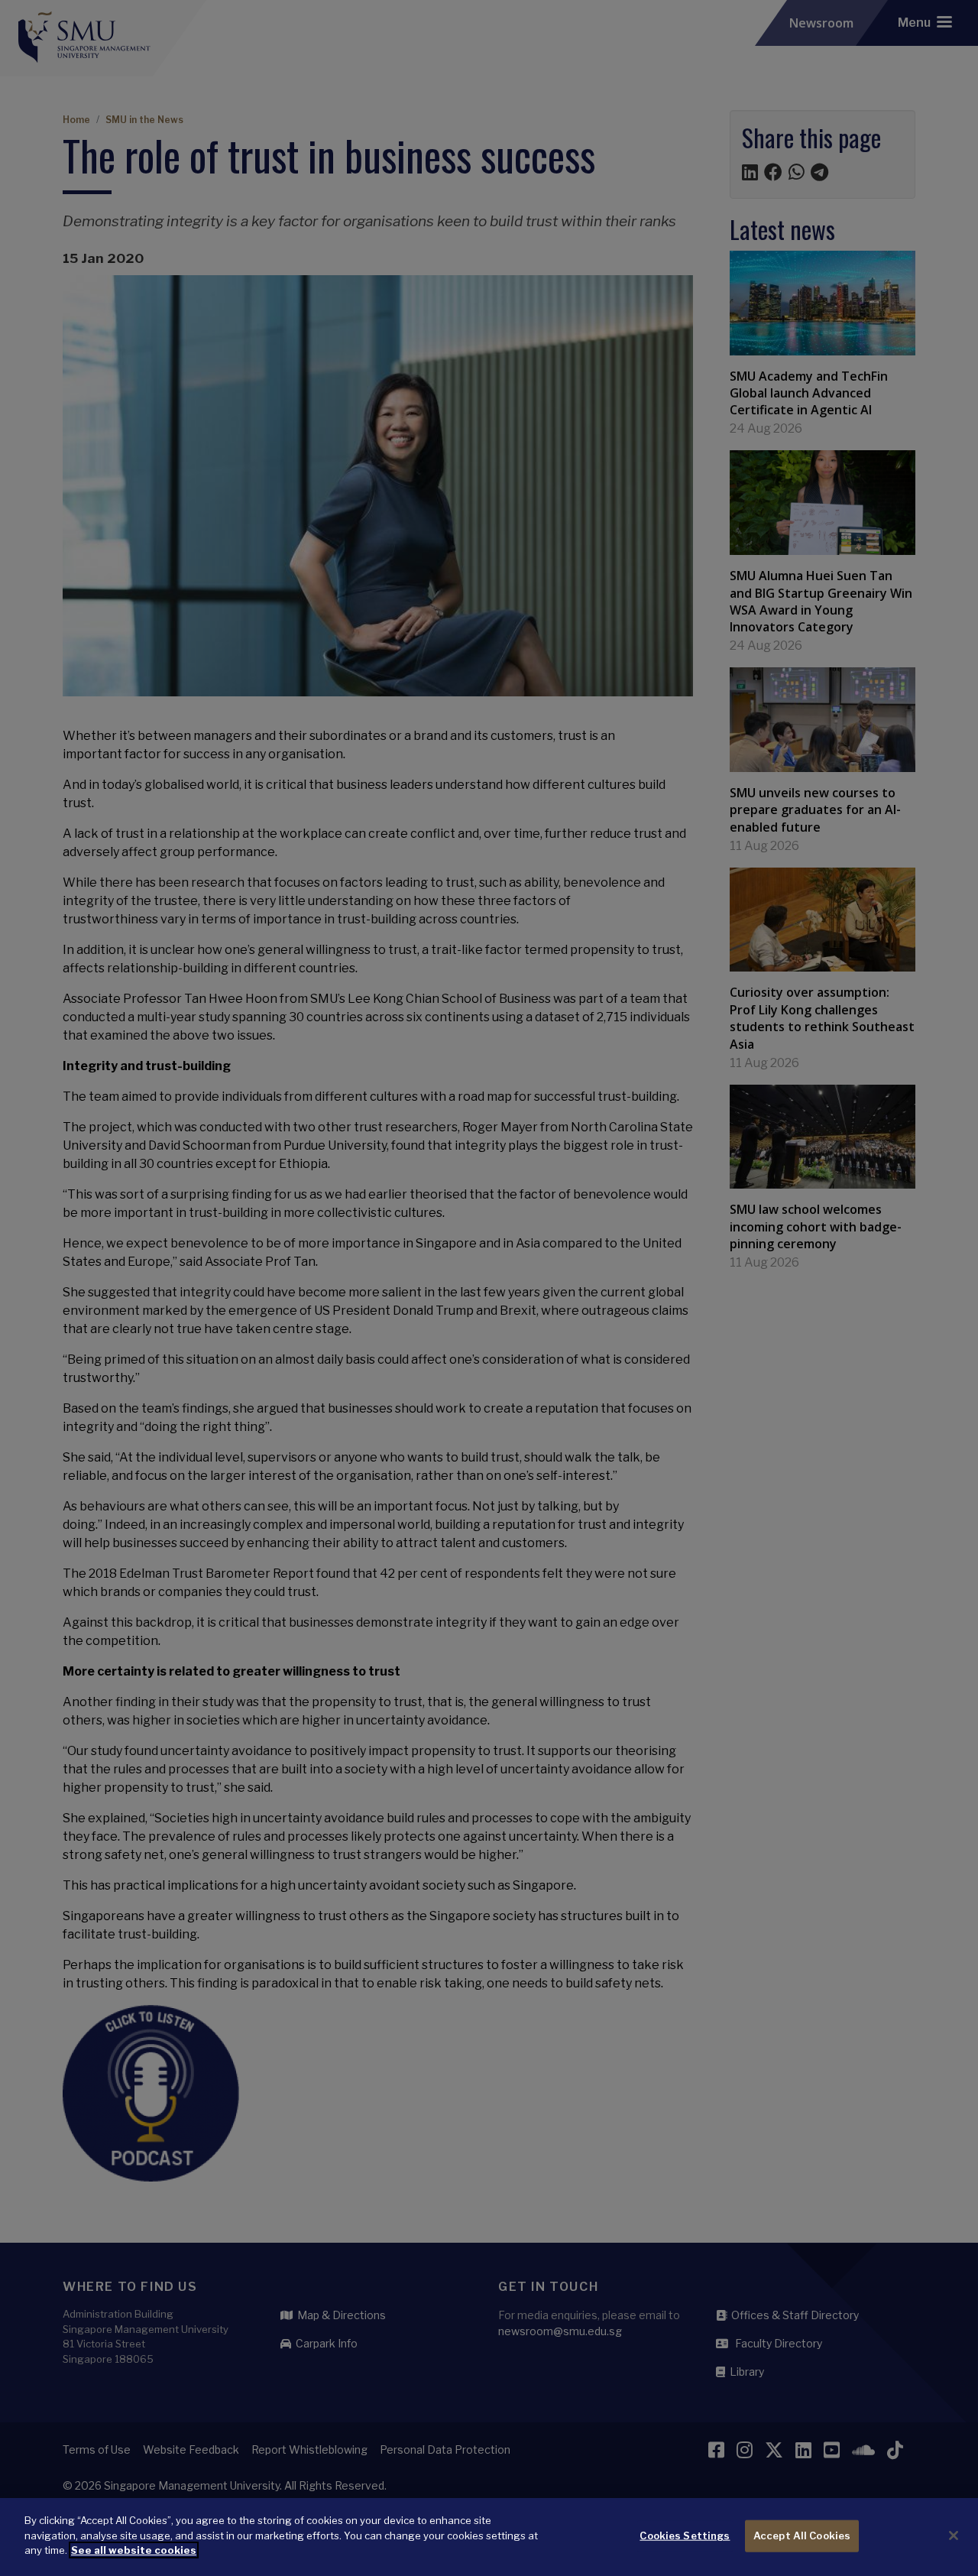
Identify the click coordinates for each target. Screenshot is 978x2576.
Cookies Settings (685, 2535)
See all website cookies (134, 2550)
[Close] (954, 2535)
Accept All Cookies (802, 2535)
